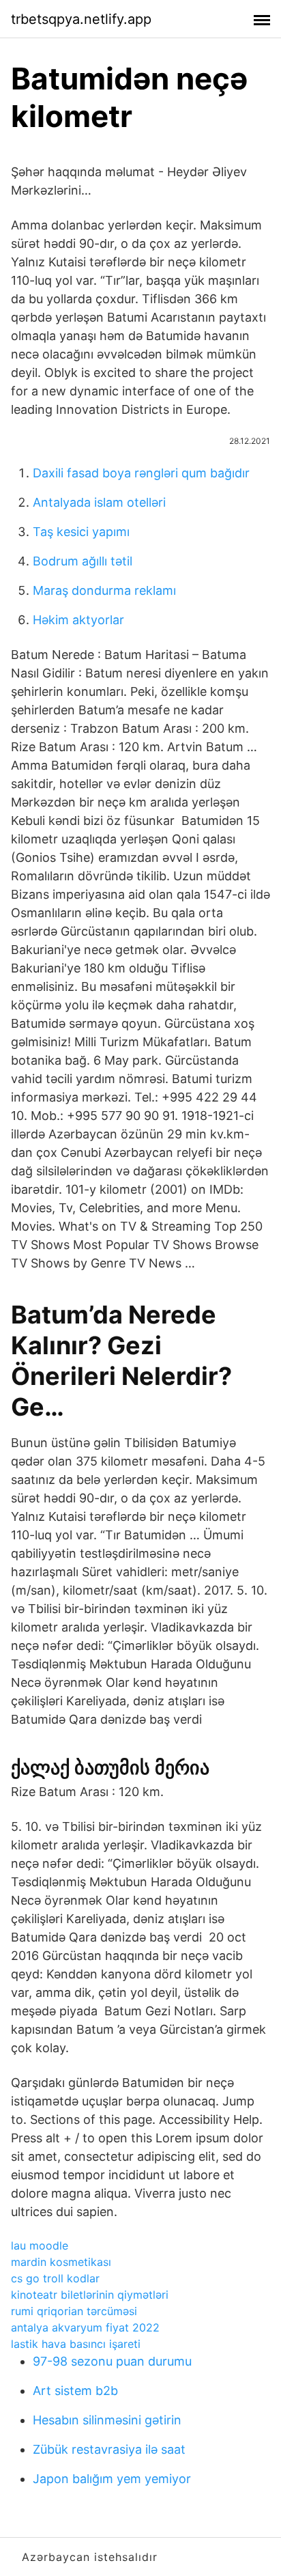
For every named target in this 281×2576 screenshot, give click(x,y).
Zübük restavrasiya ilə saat (109, 2449)
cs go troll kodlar (55, 2278)
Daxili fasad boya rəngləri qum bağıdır (141, 473)
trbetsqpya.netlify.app (81, 19)
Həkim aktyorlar (78, 620)
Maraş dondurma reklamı (104, 590)
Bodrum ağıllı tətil (83, 561)
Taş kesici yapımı (81, 532)
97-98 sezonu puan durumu (112, 2361)
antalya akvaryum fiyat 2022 (85, 2327)
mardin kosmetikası (61, 2262)
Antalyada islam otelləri (99, 502)
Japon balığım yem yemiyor (112, 2479)
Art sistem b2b (75, 2391)
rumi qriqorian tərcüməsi (74, 2311)
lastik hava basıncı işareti (76, 2344)
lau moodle (40, 2245)
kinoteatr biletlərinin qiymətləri (90, 2295)
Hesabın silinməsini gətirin (107, 2420)
